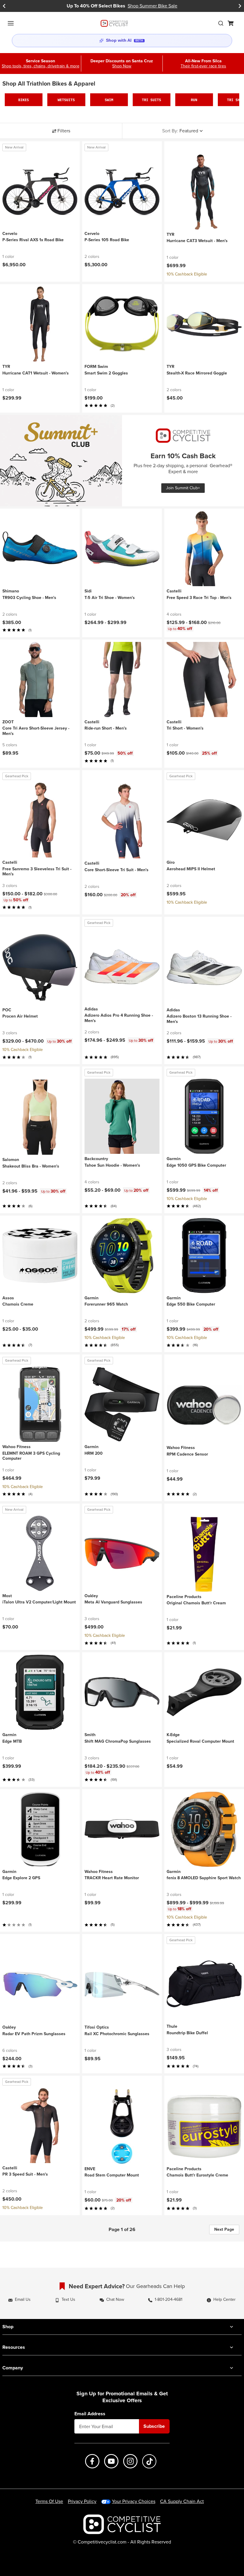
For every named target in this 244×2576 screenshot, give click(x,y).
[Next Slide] (240, 6)
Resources (14, 2347)
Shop (8, 2327)
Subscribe (154, 2426)
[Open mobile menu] (11, 23)
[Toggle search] (221, 23)
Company (13, 2368)
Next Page (224, 2229)
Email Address (90, 2414)
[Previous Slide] (4, 6)
